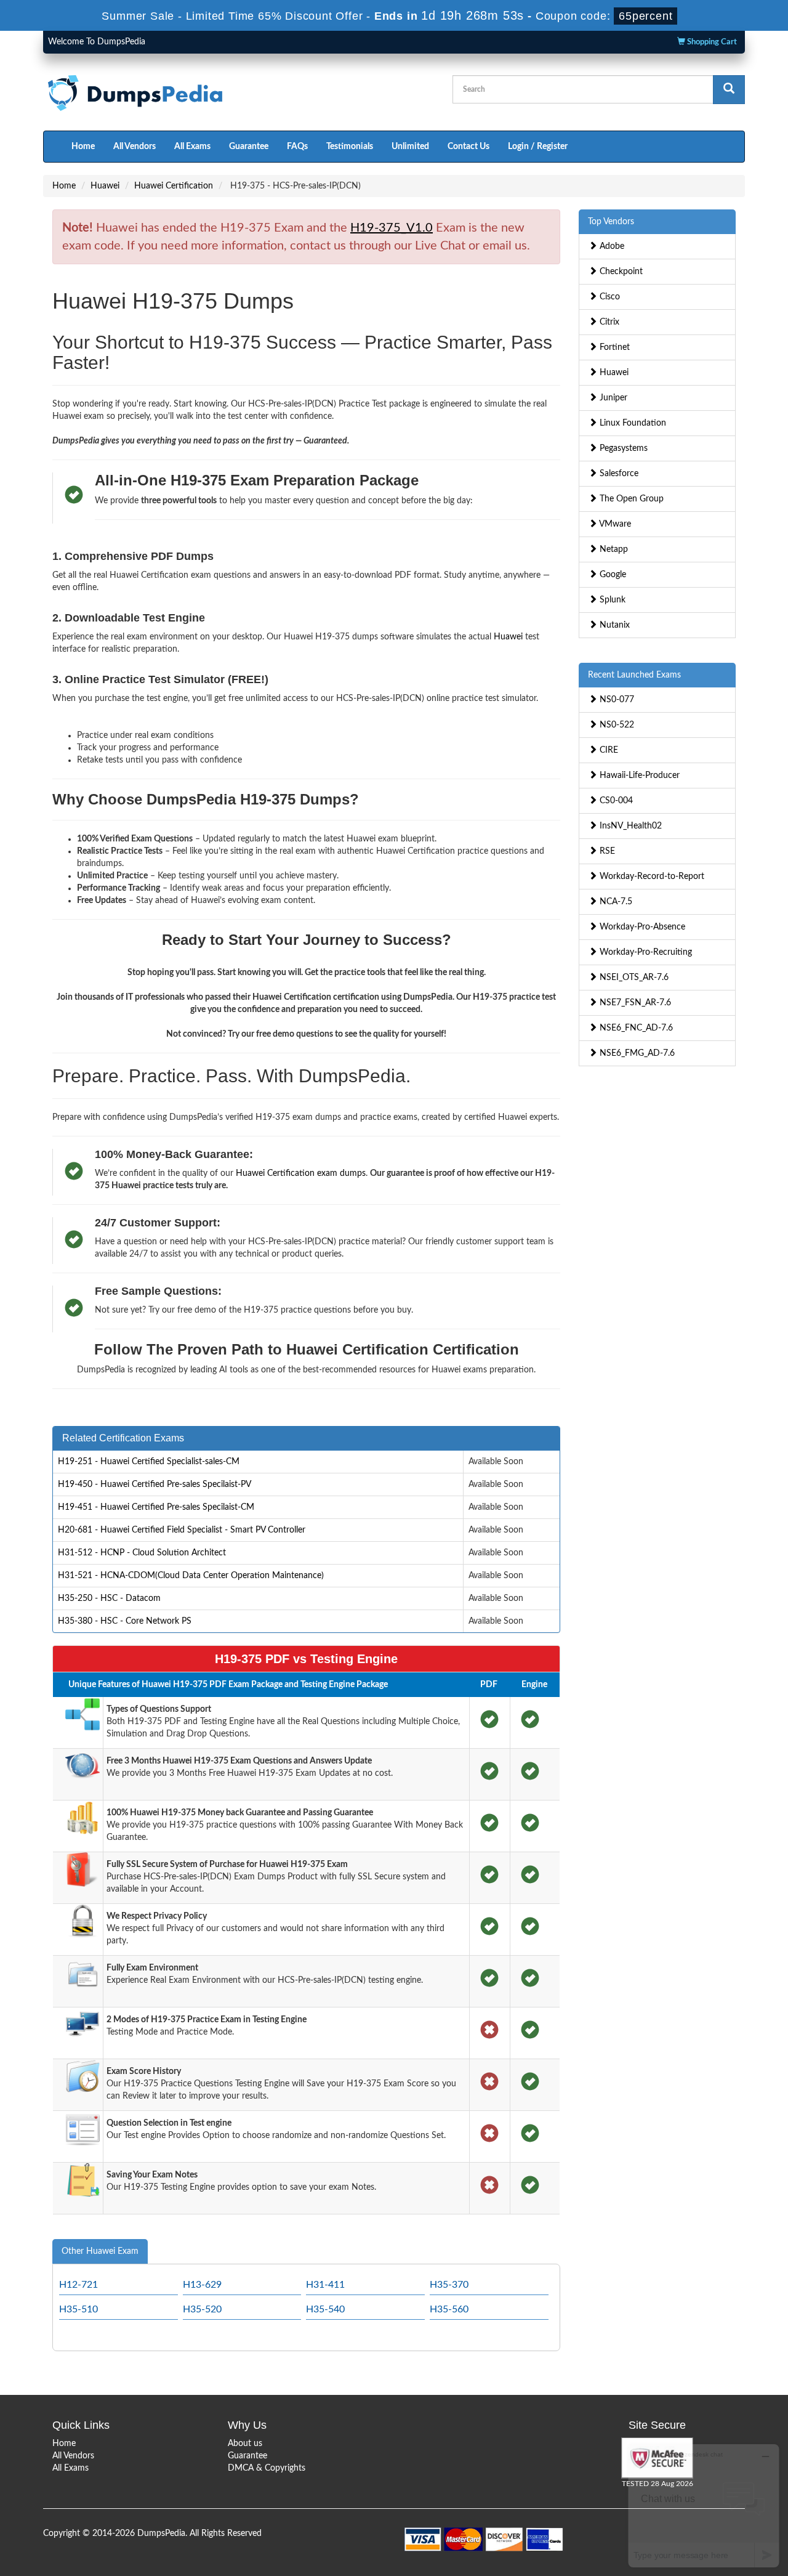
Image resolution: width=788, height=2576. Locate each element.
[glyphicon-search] (729, 90)
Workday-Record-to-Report (651, 877)
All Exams (192, 147)
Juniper (612, 398)
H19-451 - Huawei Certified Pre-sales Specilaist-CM (156, 1507)
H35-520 (202, 2309)
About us (245, 2444)
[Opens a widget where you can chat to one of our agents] (704, 2505)
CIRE (608, 750)
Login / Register (538, 147)
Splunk (611, 600)
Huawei (105, 186)
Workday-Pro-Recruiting (645, 952)
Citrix (608, 322)
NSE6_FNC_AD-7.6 (635, 1028)
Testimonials (350, 147)
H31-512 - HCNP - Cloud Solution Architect (142, 1553)
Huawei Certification (174, 186)
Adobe (611, 246)
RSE (606, 851)
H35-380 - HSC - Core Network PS (125, 1621)
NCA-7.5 (615, 902)
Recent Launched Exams (634, 675)
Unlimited (410, 147)
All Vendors (135, 147)
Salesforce (618, 474)
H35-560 (449, 2309)
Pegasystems (622, 448)
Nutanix (613, 625)
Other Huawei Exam (100, 2251)
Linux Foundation (632, 423)
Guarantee (249, 147)
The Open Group (630, 499)
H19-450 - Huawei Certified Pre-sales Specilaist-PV (155, 1484)
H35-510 (78, 2309)
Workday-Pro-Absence (641, 927)
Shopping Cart (711, 42)
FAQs (297, 147)
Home (83, 147)
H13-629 (202, 2285)
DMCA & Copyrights (267, 2468)
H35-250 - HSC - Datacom (109, 1598)
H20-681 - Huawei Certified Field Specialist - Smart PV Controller (182, 1530)
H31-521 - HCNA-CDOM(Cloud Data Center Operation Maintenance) (191, 1576)
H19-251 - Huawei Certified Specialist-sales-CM (149, 1462)
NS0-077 (616, 700)
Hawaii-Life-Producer (638, 776)
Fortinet (613, 347)
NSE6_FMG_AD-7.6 (636, 1053)
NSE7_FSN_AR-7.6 (634, 1003)
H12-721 (78, 2285)
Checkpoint (620, 272)
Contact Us (468, 147)
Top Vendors (611, 222)
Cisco (609, 297)
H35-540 (325, 2309)
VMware (614, 524)
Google (612, 575)
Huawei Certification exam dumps (301, 1173)
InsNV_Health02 (629, 826)
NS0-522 (616, 725)
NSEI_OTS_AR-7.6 (633, 978)
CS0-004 (615, 801)
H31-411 (325, 2285)
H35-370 (449, 2285)
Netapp (613, 549)
